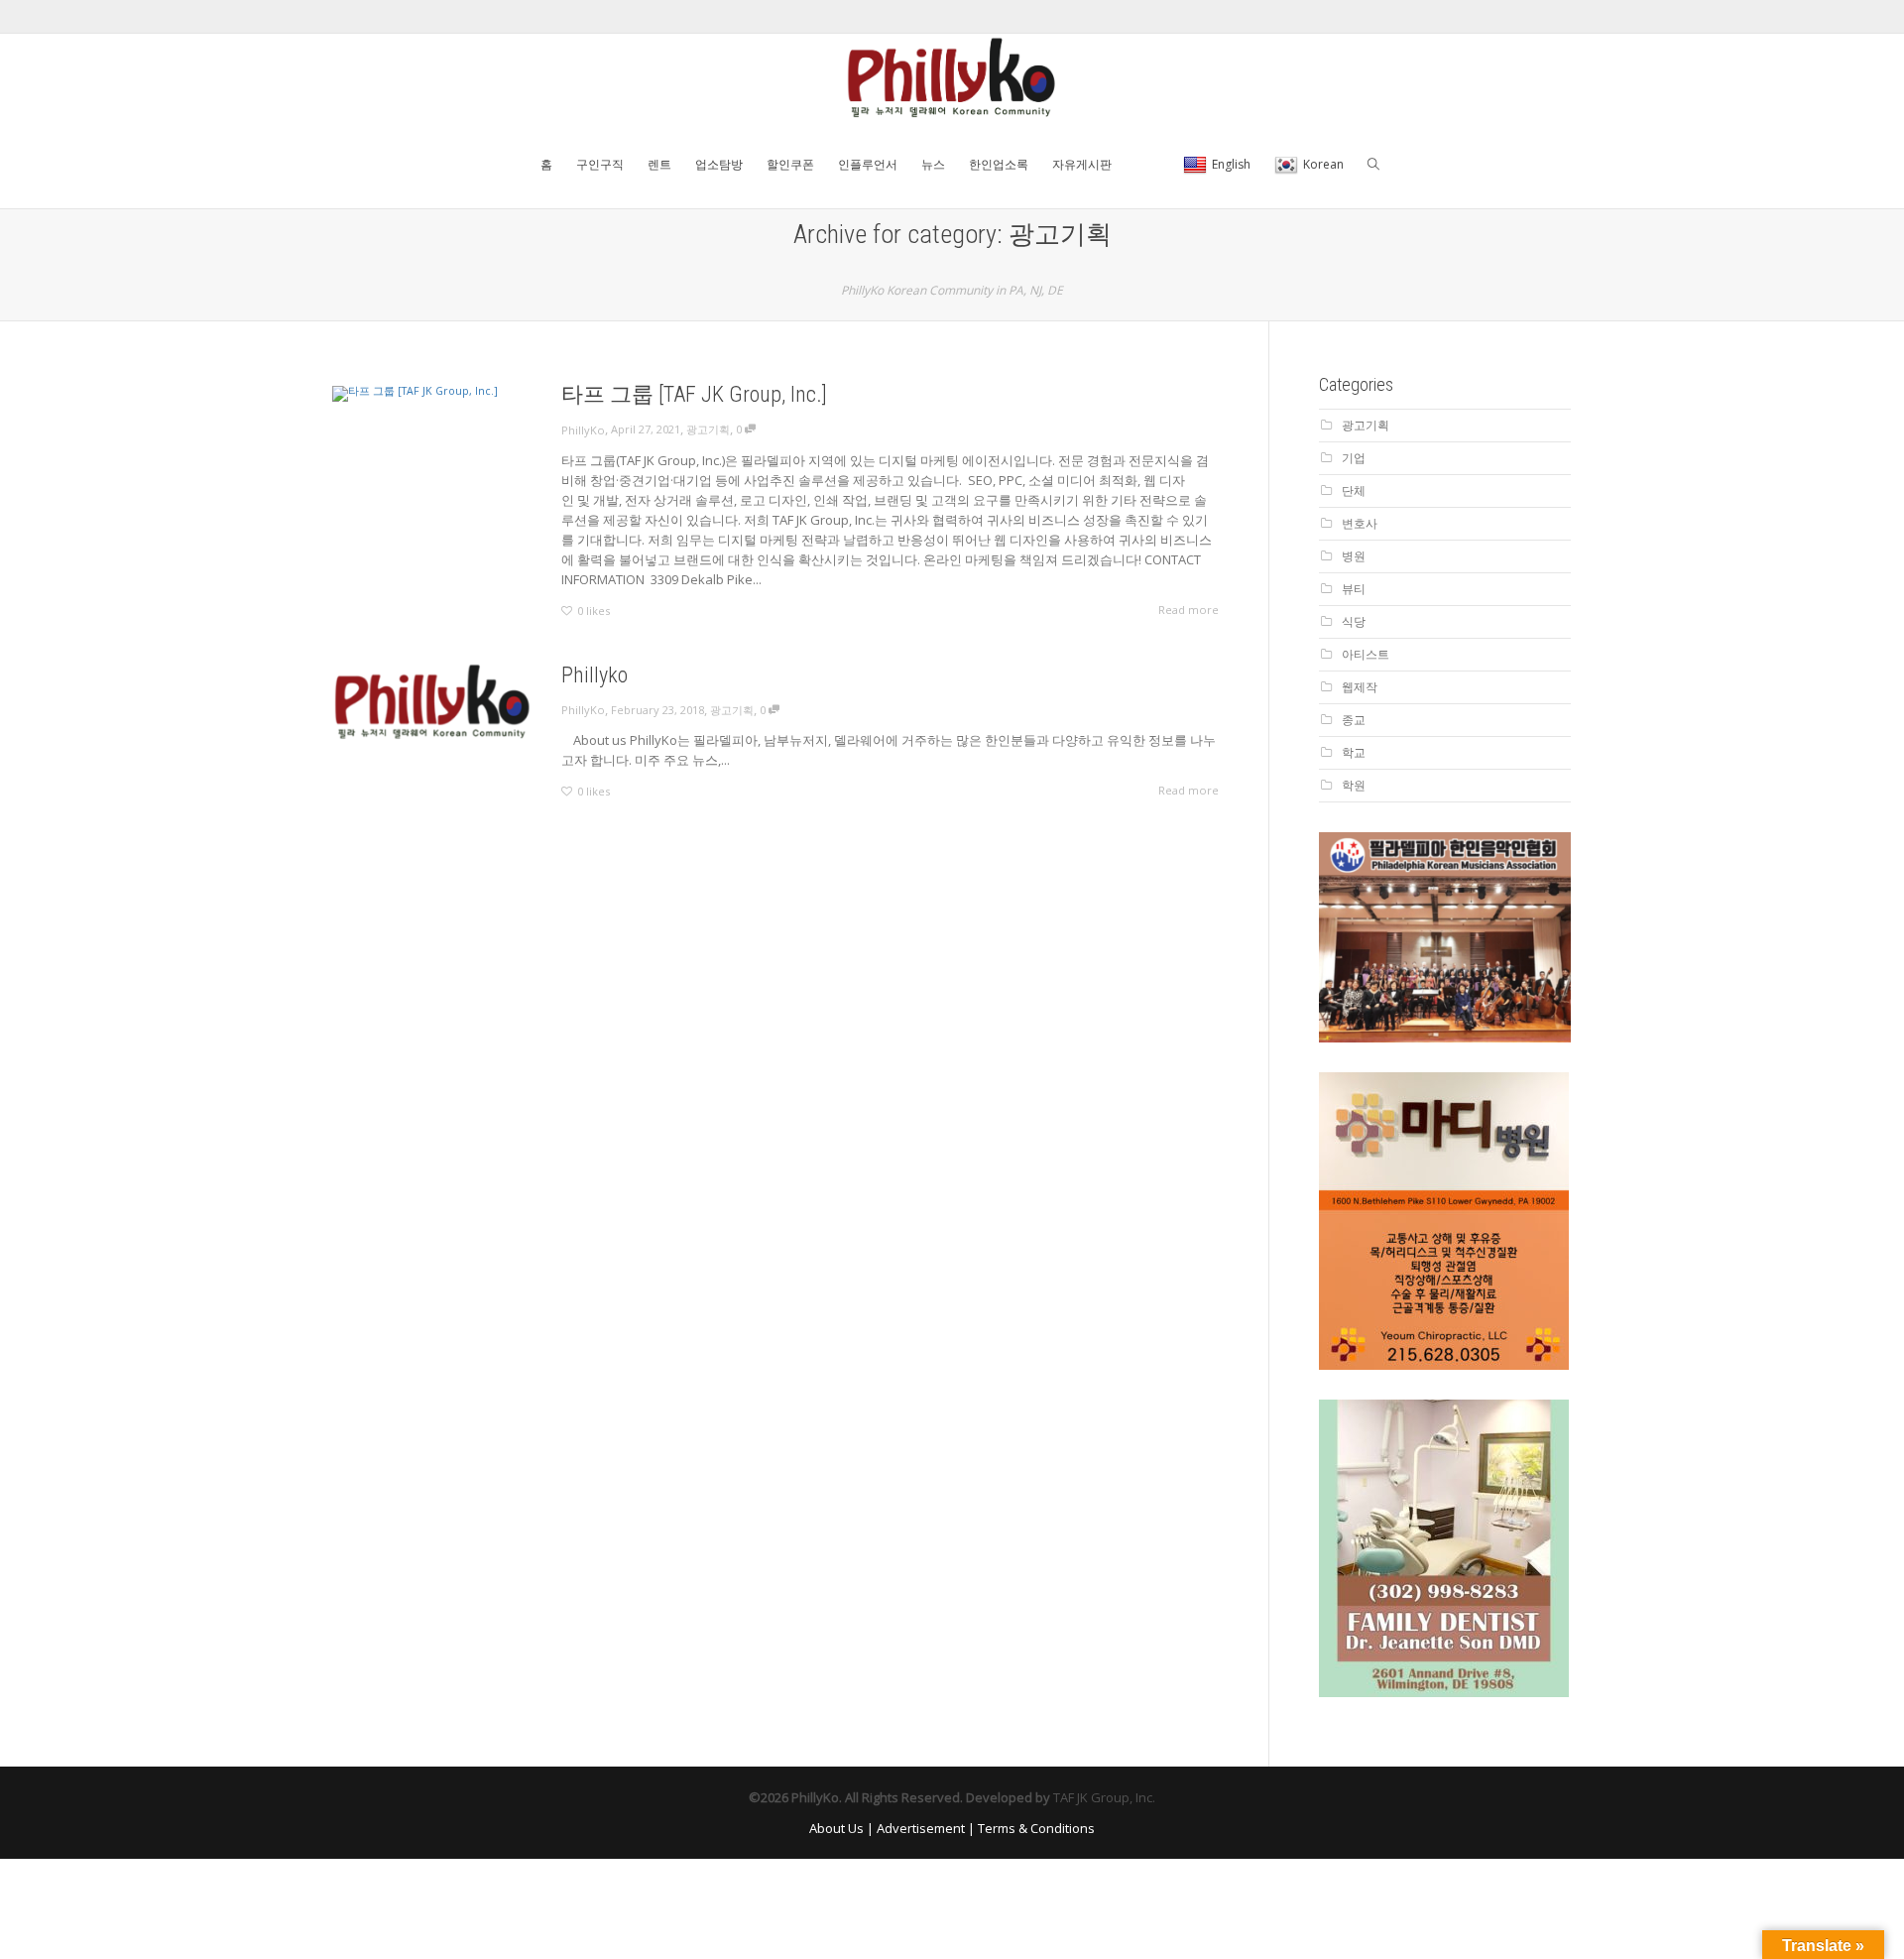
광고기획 (708, 429)
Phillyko (595, 675)
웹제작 (1360, 687)
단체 (1354, 490)
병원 (1354, 556)
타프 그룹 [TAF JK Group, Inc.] (694, 394)
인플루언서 (868, 164)
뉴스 (933, 164)
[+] (432, 393)
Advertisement (921, 1828)
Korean (1323, 164)
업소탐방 (719, 164)
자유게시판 (1082, 164)
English (1231, 164)
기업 (1354, 458)
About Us (836, 1828)
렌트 (659, 164)
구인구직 (600, 164)
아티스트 (1366, 654)
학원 (1354, 785)
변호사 (1360, 523)
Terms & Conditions (1036, 1828)
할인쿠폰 (790, 164)
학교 (1354, 752)
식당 (1354, 621)
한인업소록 (999, 164)
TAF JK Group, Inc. (1104, 1797)
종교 (1354, 720)
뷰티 (1354, 589)
